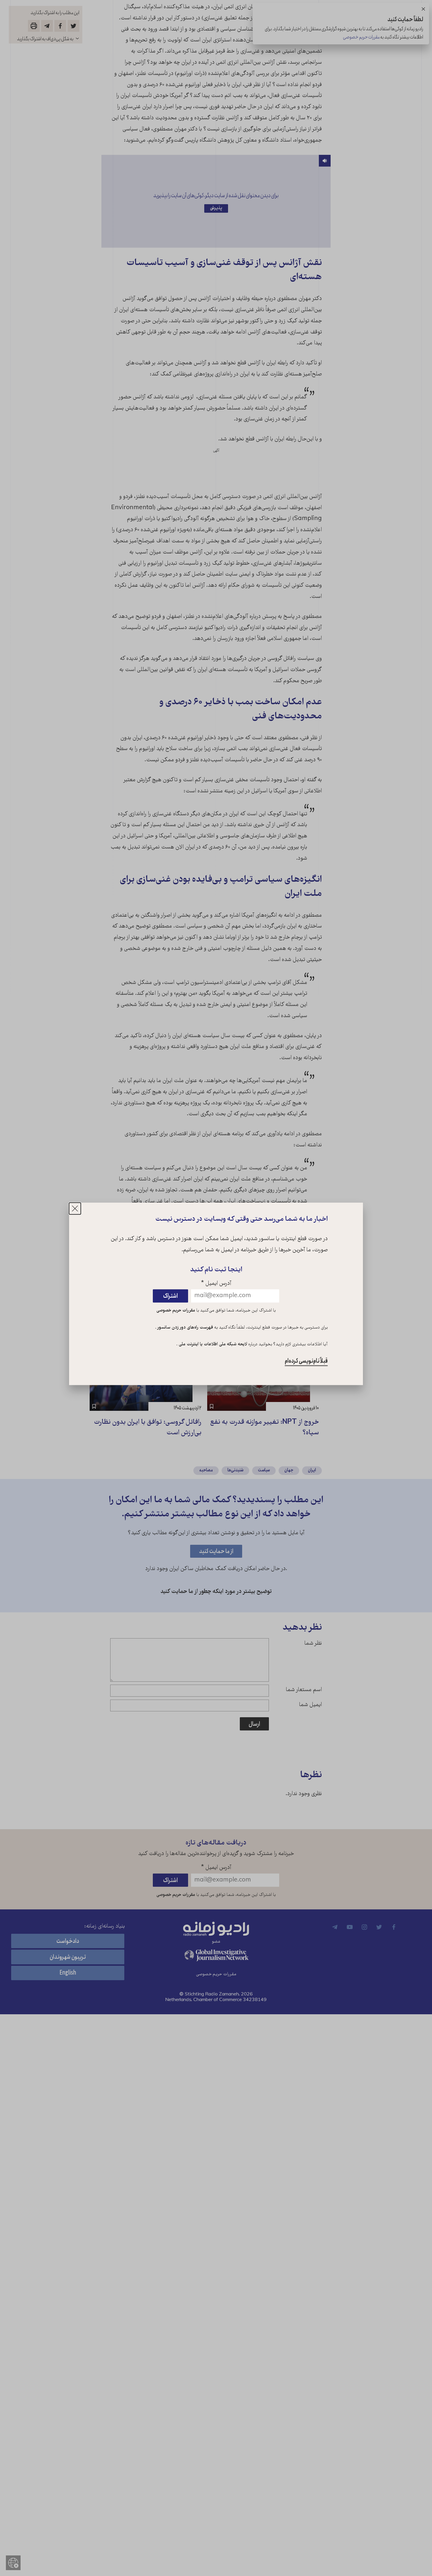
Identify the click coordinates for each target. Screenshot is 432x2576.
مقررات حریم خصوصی (176, 1311)
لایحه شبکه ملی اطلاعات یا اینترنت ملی (212, 1345)
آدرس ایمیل (216, 1284)
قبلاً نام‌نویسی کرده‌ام (306, 1361)
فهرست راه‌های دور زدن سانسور (185, 1328)
